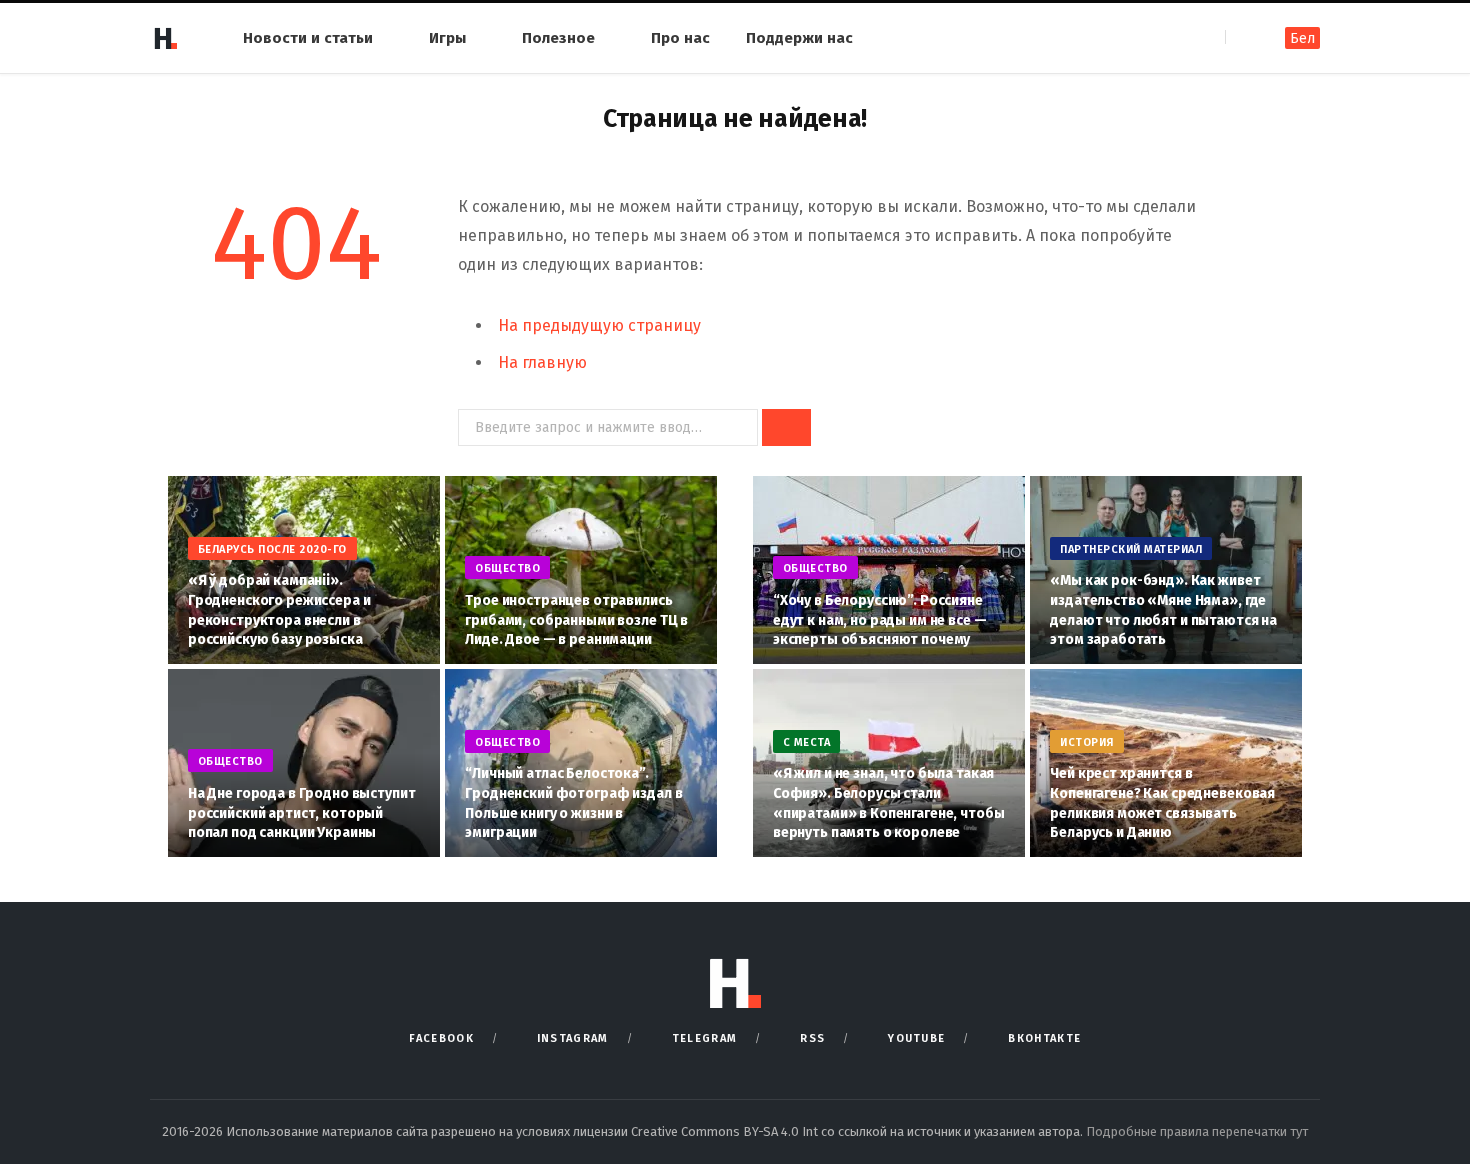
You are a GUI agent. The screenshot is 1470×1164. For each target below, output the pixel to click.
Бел (1302, 38)
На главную (542, 362)
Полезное (558, 38)
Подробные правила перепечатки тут (1197, 1131)
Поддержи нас (799, 38)
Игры (447, 38)
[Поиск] (1242, 37)
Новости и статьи (308, 38)
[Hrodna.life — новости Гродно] (165, 38)
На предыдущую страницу (599, 325)
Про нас (680, 38)
